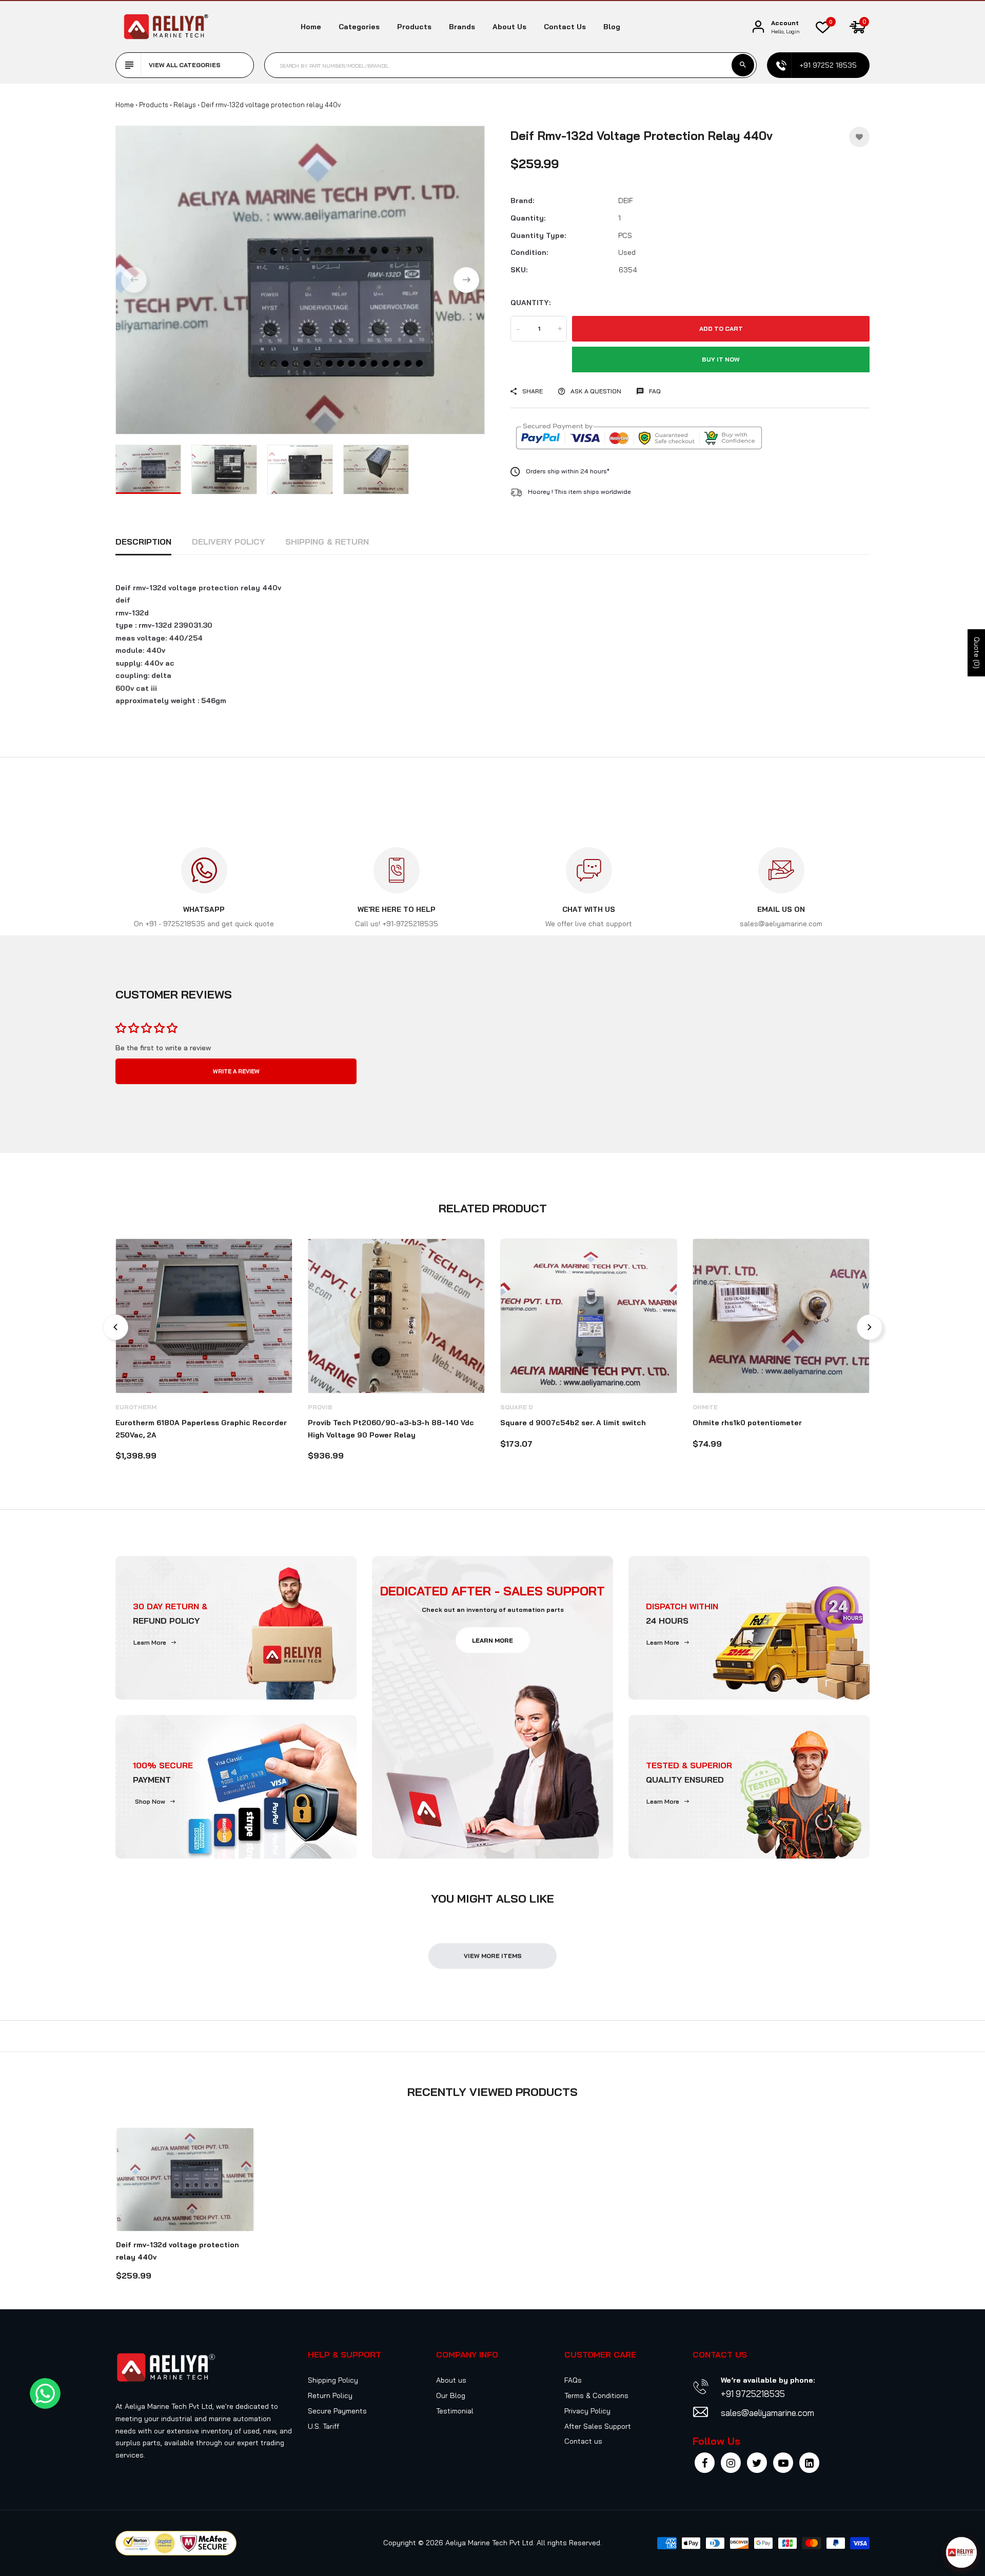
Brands (462, 27)
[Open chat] (961, 2552)
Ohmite (705, 1407)
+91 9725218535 (753, 2394)
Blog (612, 27)
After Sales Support (598, 2426)
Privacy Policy (587, 2411)
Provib (320, 1407)
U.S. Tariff (323, 2426)
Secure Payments (337, 2411)
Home (311, 27)
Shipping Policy (333, 2380)
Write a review (236, 1071)
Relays (185, 105)
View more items (493, 1956)
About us (509, 27)
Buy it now (721, 359)
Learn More (150, 1642)
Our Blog (451, 2395)
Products (414, 27)
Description (143, 542)
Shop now (150, 1801)
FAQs (573, 2380)
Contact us (565, 27)
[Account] (758, 27)
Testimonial (455, 2411)
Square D (517, 1407)
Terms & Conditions (596, 2395)
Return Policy (330, 2395)
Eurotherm (136, 1407)
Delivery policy (228, 542)
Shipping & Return (327, 542)
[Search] (743, 65)
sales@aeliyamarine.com (767, 2413)
